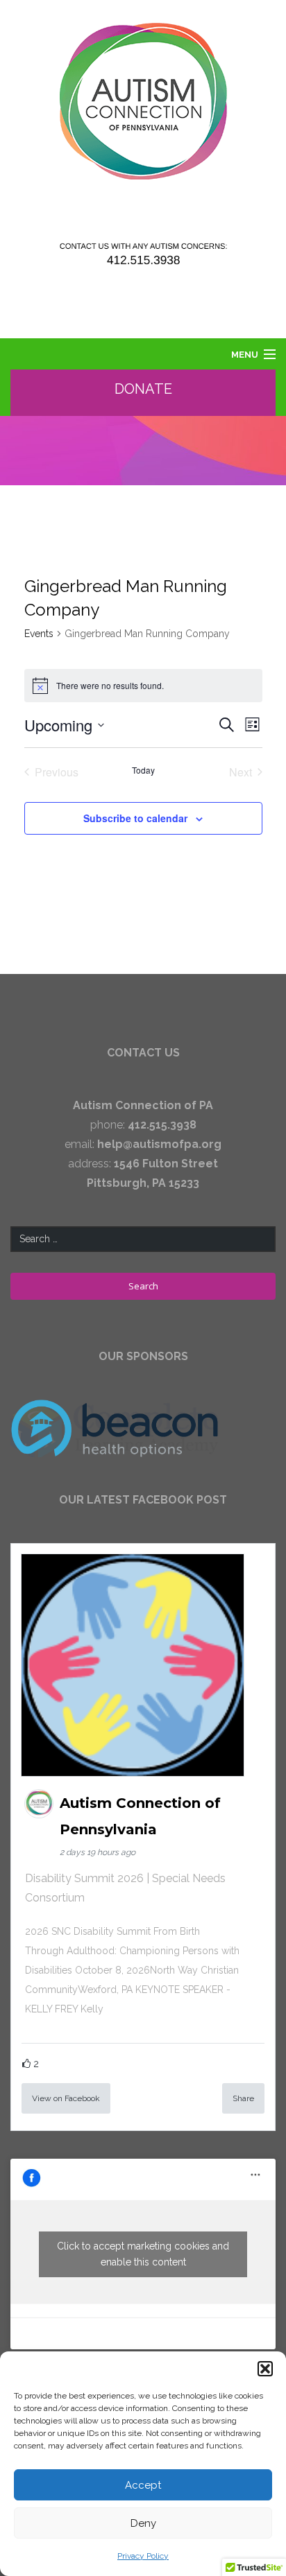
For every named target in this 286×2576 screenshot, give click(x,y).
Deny (143, 2523)
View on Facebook (66, 2098)
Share (243, 2098)
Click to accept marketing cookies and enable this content (143, 2254)
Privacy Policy (143, 2556)
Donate (143, 389)
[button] (265, 2369)
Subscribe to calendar (135, 818)
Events (39, 634)
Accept (143, 2485)
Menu (245, 355)
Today (143, 770)
